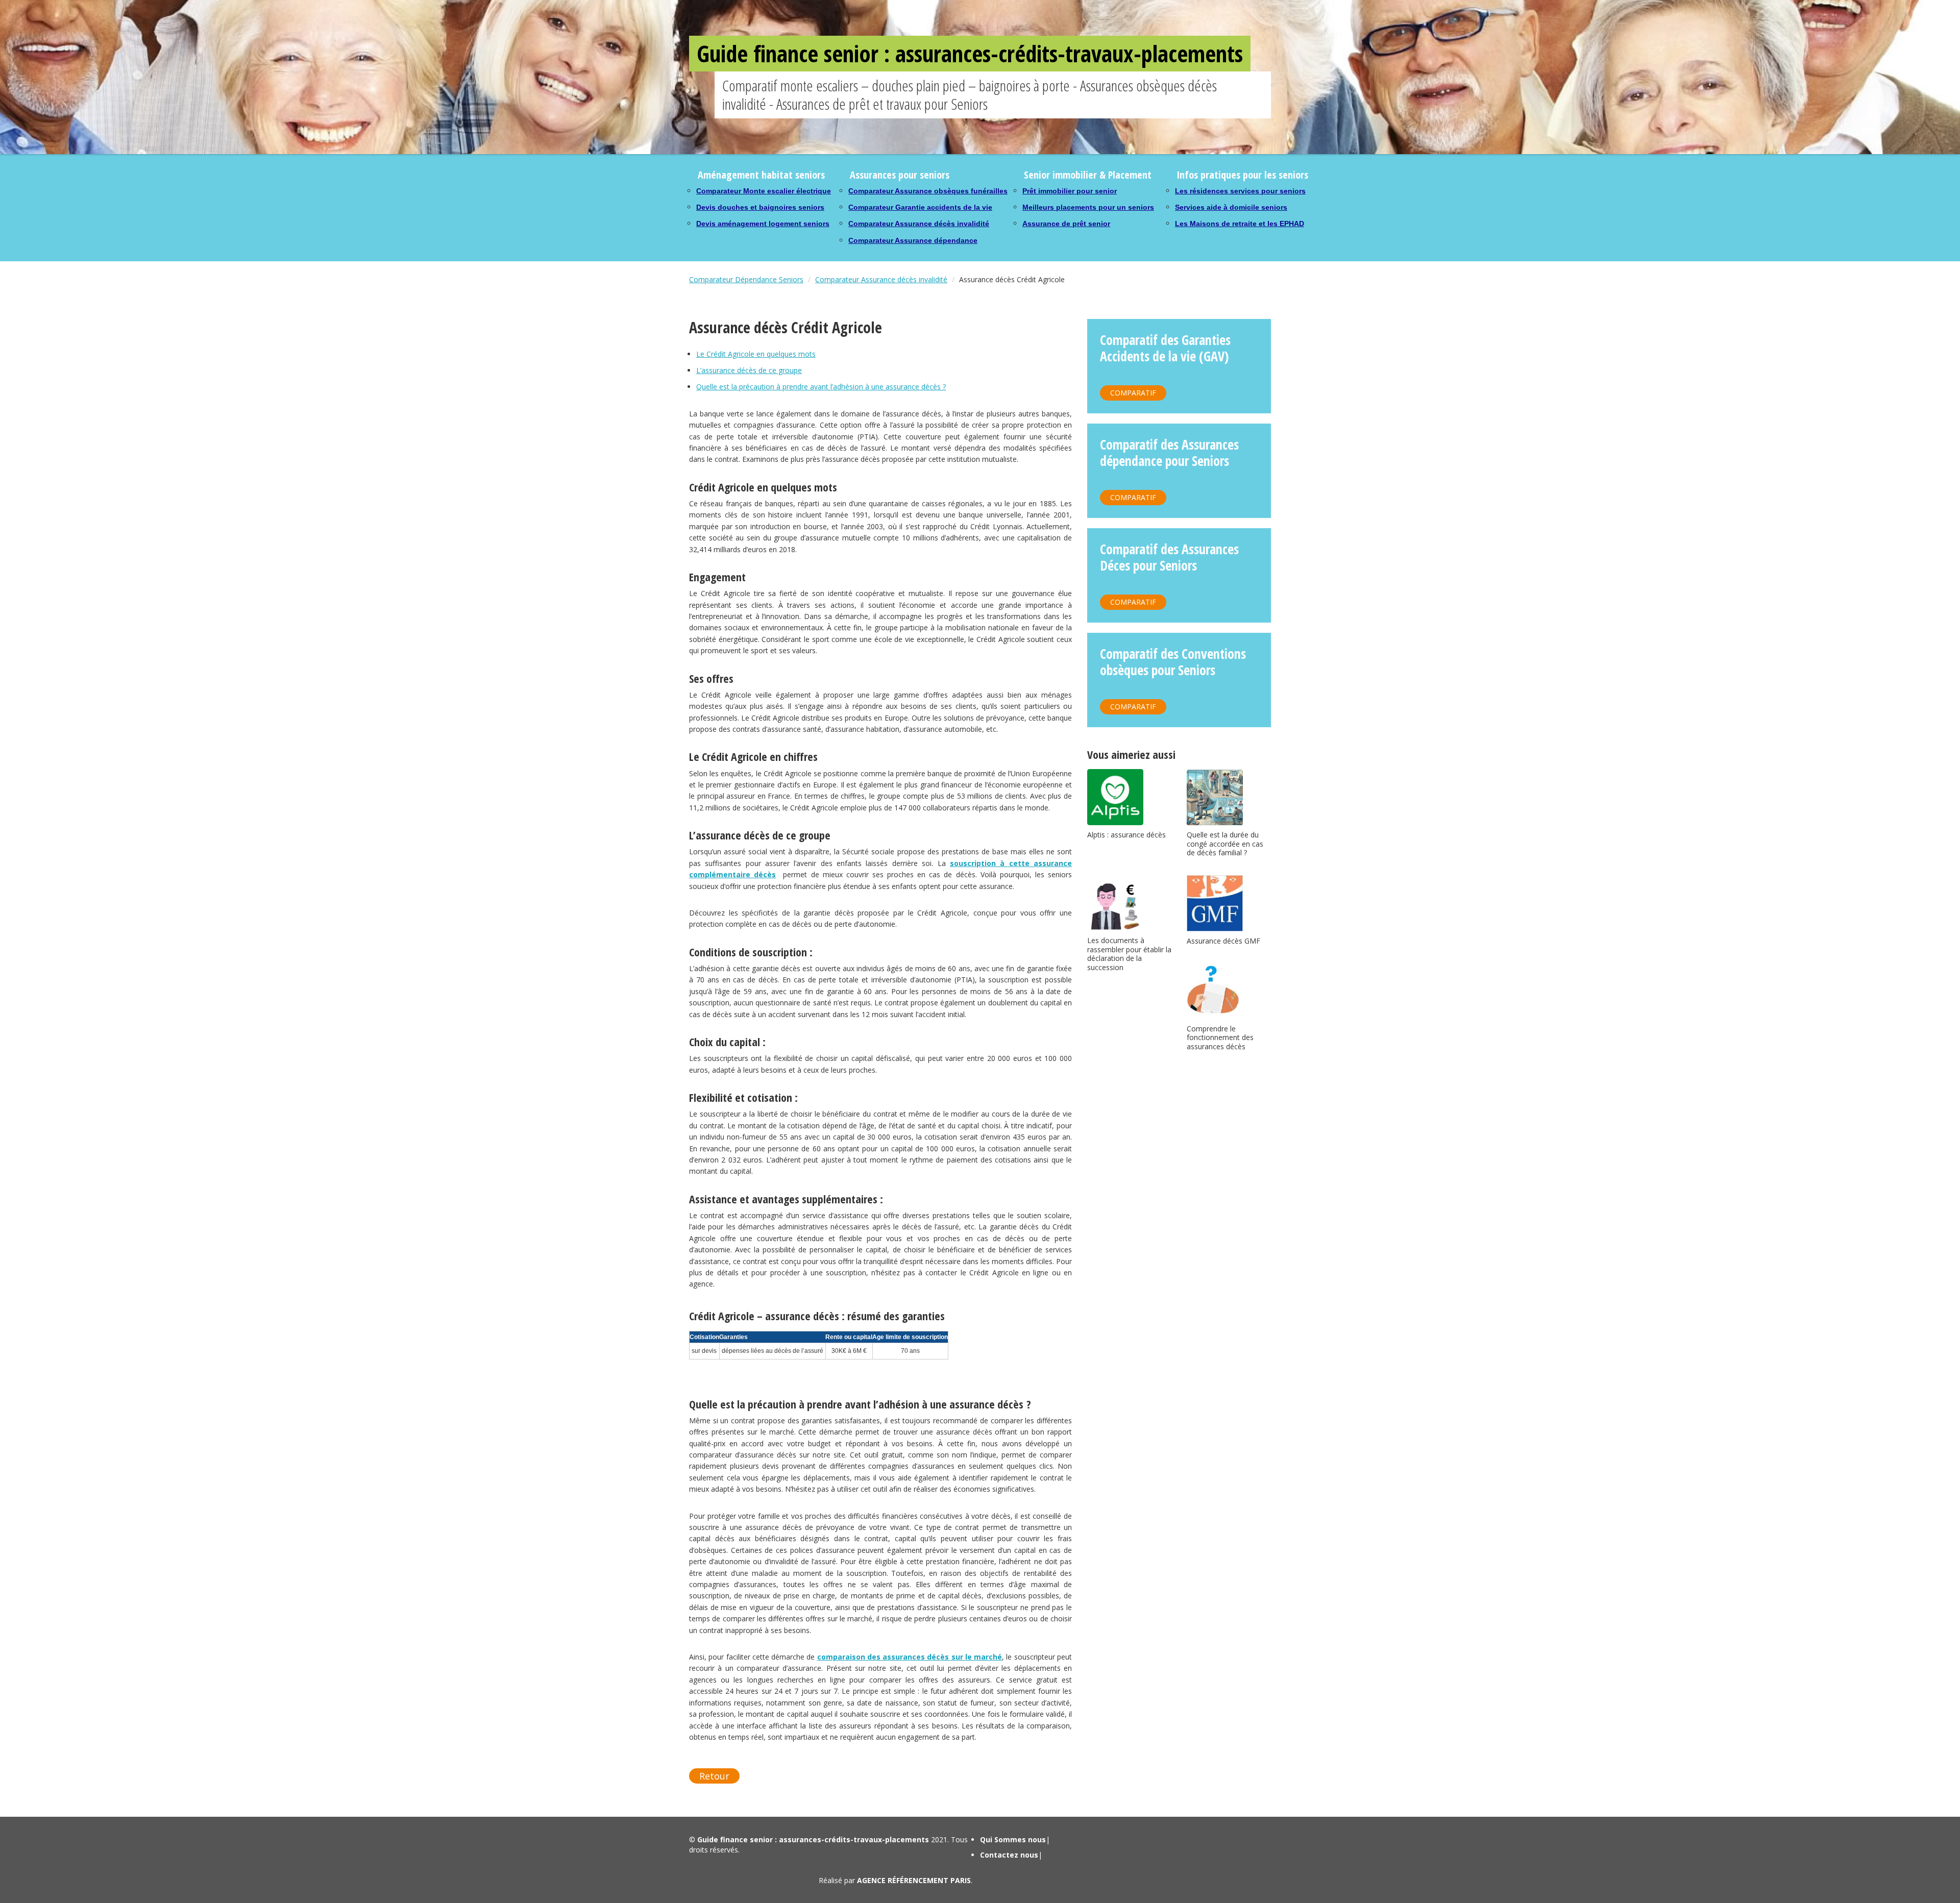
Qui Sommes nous (1013, 1839)
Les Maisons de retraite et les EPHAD (1240, 224)
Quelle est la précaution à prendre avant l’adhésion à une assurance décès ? (821, 387)
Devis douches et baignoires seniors (760, 207)
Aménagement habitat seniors (761, 175)
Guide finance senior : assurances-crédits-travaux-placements (970, 53)
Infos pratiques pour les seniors (1242, 175)
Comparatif (1133, 393)
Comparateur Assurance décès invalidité (919, 224)
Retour (714, 1776)
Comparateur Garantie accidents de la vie (920, 207)
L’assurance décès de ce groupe (749, 370)
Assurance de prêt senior (1066, 224)
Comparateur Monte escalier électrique (764, 191)
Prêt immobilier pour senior (1070, 191)
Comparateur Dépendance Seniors (746, 279)
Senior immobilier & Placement (1088, 175)
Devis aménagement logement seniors (763, 224)
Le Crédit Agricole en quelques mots (756, 354)
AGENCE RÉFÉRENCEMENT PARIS (914, 1880)
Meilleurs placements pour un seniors (1088, 207)
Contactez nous (1009, 1855)
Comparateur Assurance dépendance (913, 240)
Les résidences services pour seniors (1240, 191)
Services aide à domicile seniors (1231, 207)
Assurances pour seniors (900, 175)
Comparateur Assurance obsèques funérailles (928, 191)
